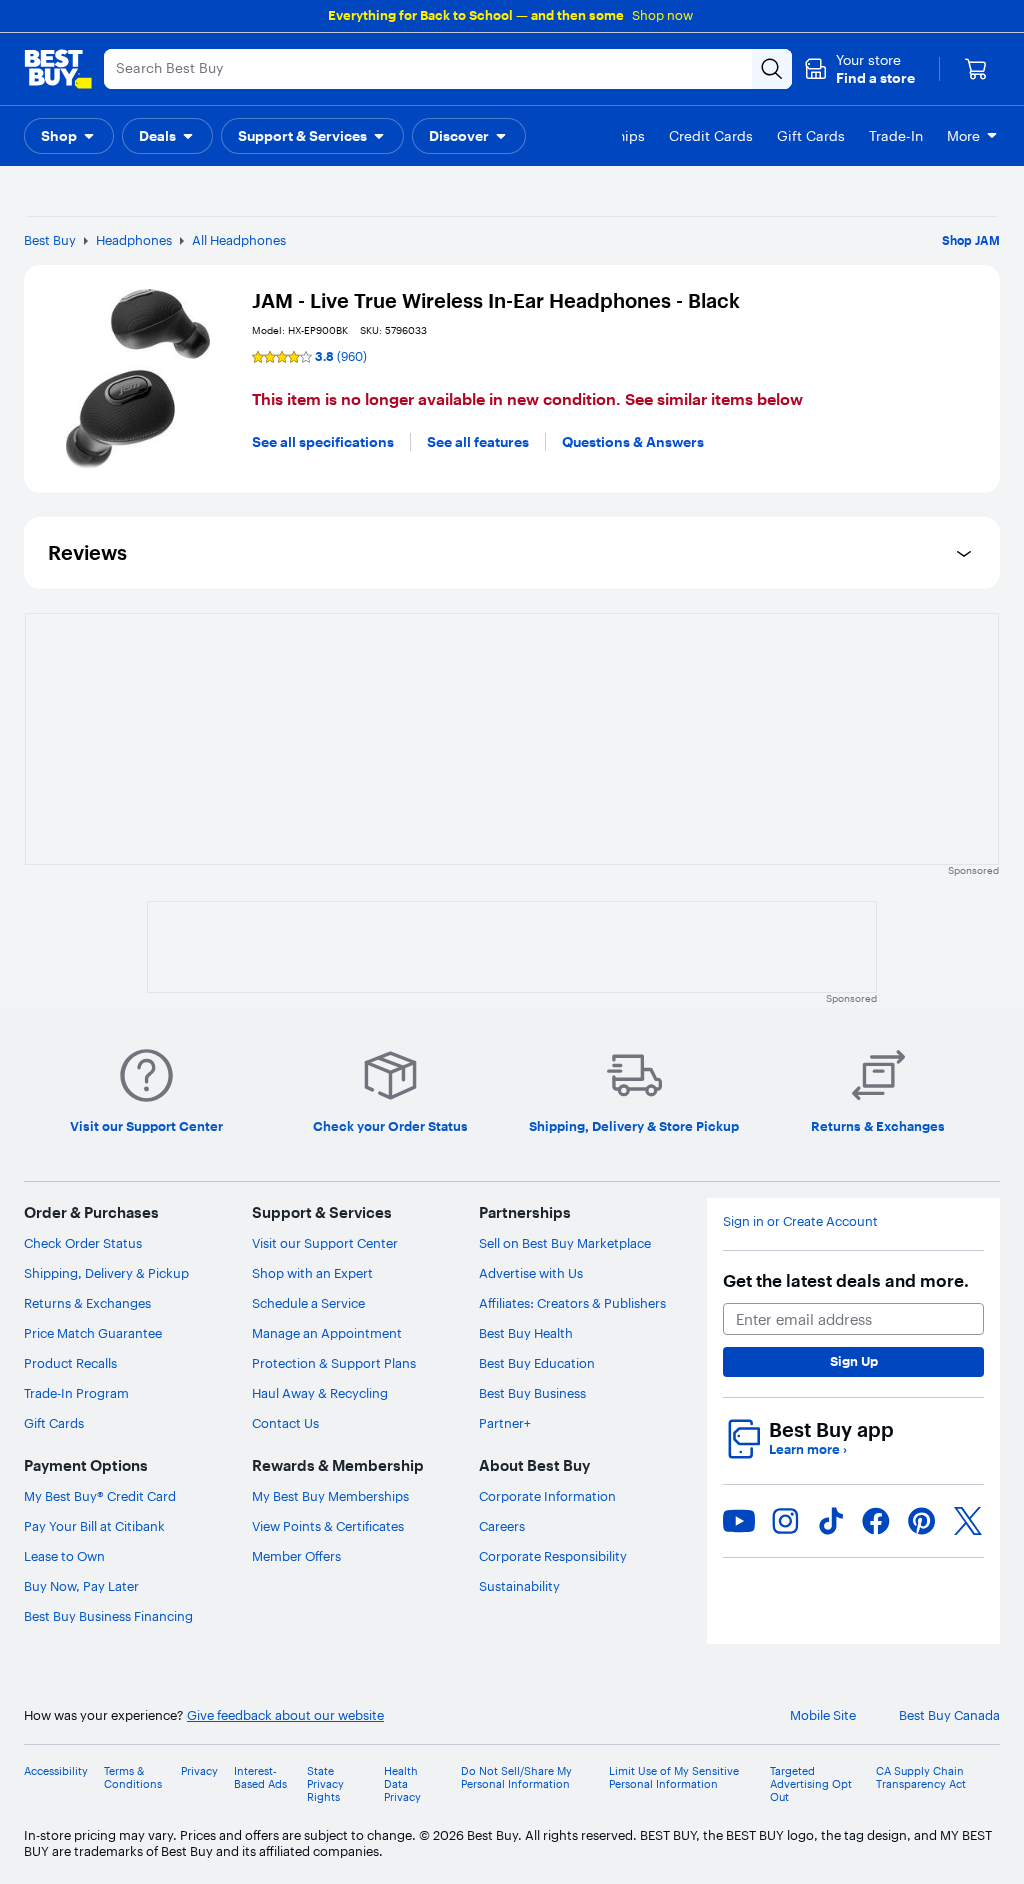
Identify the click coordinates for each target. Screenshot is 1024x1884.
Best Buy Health (526, 1333)
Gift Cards (54, 1423)
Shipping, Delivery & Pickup (106, 1273)
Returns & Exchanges (87, 1303)
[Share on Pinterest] (922, 1521)
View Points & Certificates (328, 1526)
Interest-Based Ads (260, 1778)
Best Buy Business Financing (108, 1616)
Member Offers (296, 1556)
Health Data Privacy (402, 1784)
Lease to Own (64, 1556)
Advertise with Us (531, 1273)
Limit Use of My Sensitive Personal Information (674, 1778)
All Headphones (239, 240)
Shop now (662, 15)
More (963, 136)
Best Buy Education (537, 1363)
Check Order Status (83, 1243)
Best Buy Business (532, 1393)
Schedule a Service (308, 1303)
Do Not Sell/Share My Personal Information (516, 1778)
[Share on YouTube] (739, 1521)
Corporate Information (547, 1496)
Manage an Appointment (327, 1333)
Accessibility (56, 1771)
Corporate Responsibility (553, 1556)
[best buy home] (58, 69)
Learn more (808, 1449)
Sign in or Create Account (800, 1221)
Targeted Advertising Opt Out (811, 1784)
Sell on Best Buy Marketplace (565, 1243)
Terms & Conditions (133, 1778)
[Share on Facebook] (876, 1521)
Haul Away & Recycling (320, 1393)
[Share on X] (968, 1521)
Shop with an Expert (312, 1273)
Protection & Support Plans (334, 1363)
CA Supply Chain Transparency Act (921, 1778)
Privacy (199, 1771)
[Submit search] (772, 69)
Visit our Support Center (325, 1243)
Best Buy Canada (949, 1715)
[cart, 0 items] (976, 69)
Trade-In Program (76, 1393)
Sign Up (854, 1361)
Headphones (134, 240)
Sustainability (519, 1586)
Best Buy (50, 240)
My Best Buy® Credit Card (100, 1496)
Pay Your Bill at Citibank (94, 1526)
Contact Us (285, 1423)
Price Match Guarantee (93, 1333)
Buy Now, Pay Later (81, 1586)
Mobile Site (823, 1715)
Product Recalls (70, 1363)
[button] (859, 69)
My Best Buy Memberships (330, 1496)
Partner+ (505, 1423)
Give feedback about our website (285, 1715)
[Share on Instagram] (785, 1521)
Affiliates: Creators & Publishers (572, 1303)
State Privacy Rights (325, 1784)
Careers (502, 1526)
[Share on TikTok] (831, 1521)
